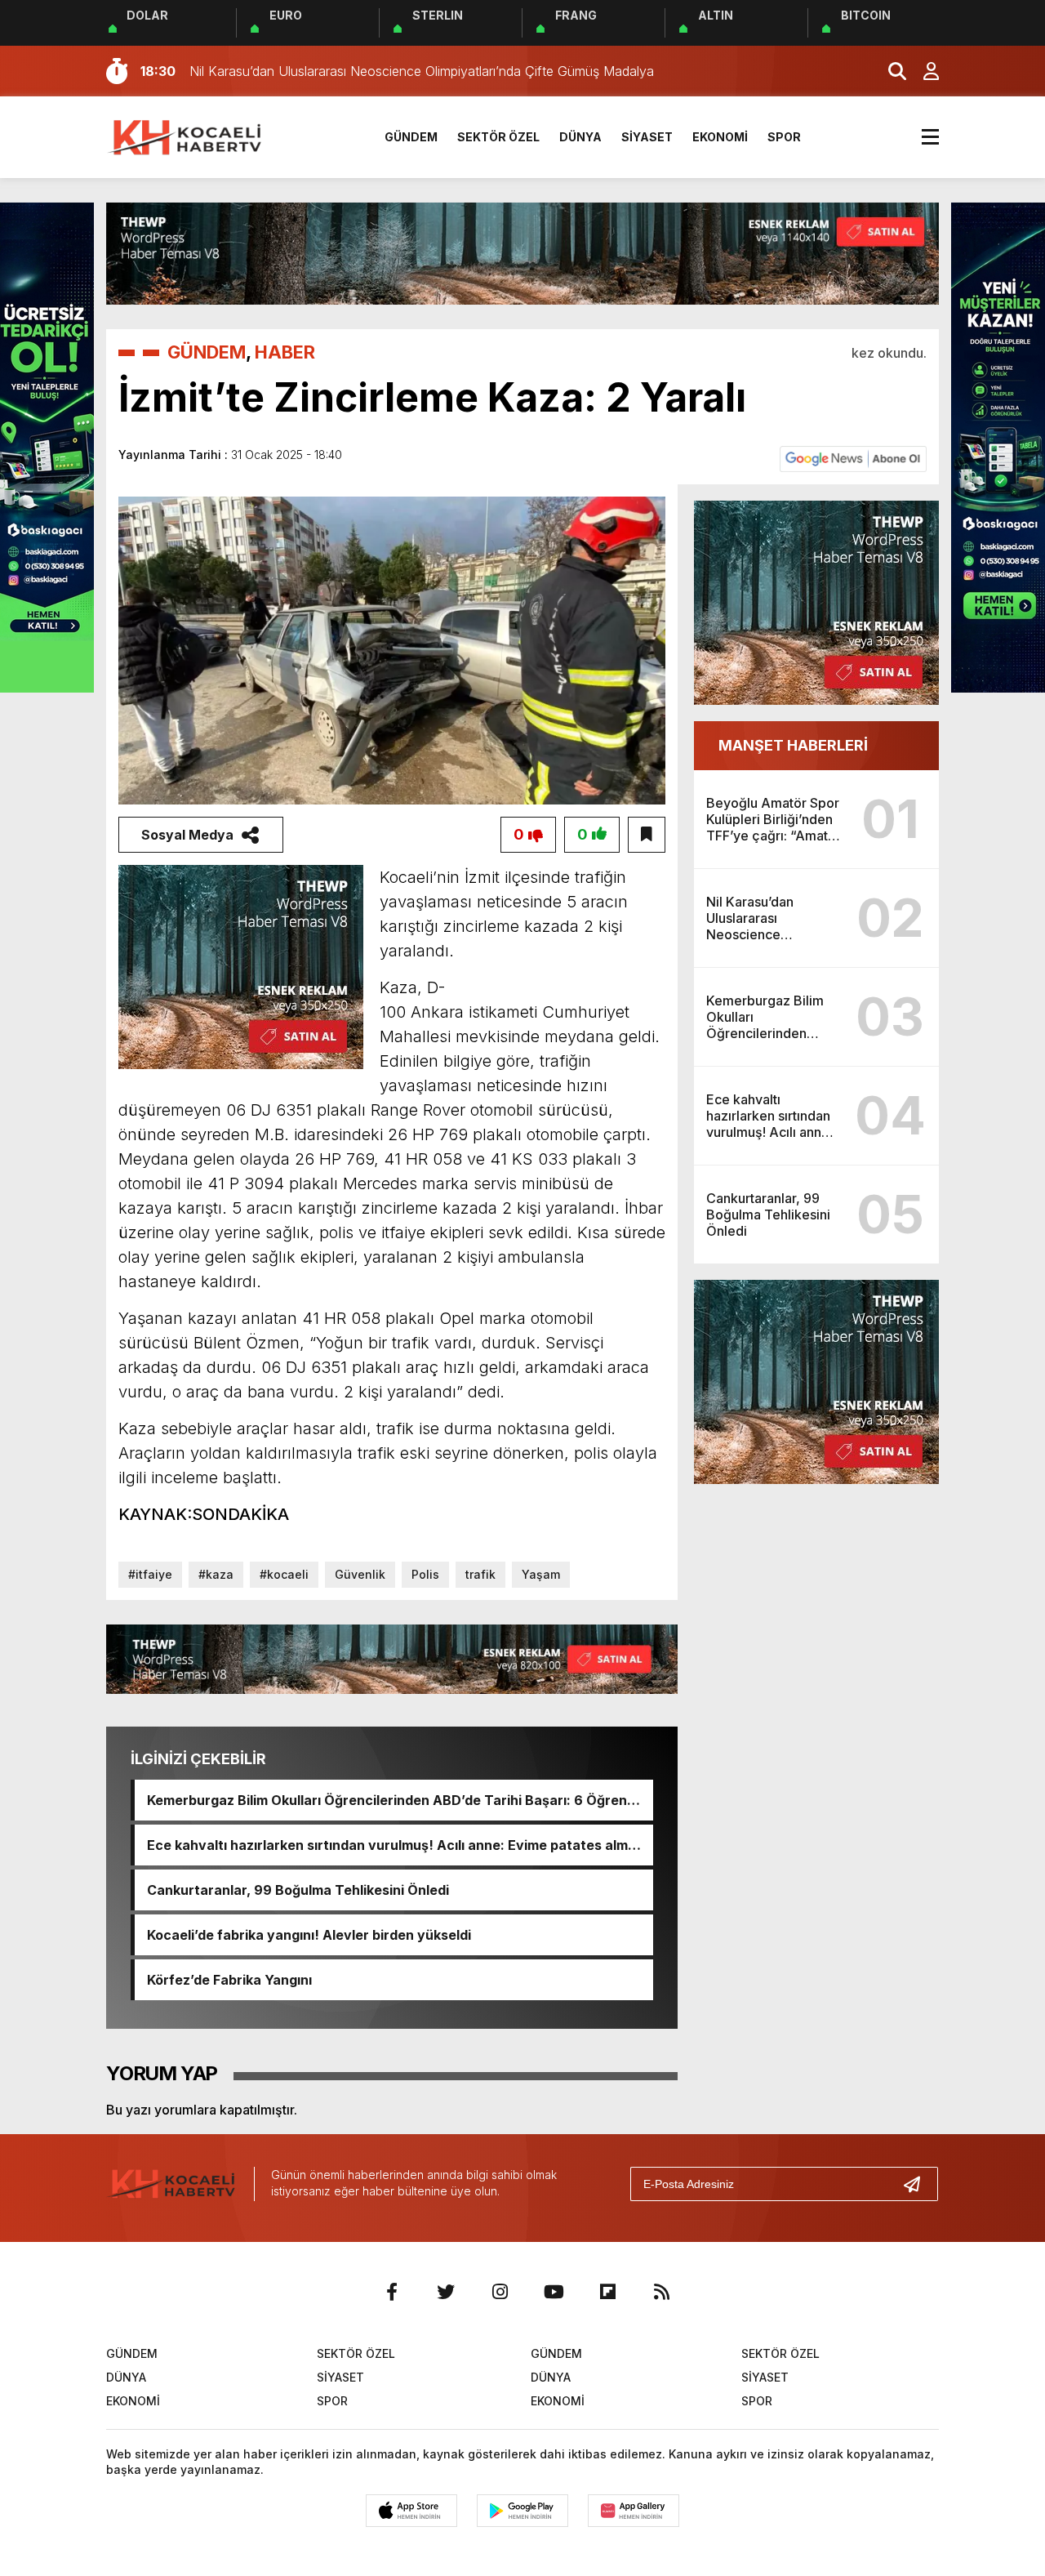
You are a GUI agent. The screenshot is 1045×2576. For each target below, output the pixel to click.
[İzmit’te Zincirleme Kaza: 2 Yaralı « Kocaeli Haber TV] (186, 136)
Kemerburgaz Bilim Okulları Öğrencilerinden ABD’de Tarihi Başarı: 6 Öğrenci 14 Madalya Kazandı (393, 1800)
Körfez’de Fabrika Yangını (229, 1980)
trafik (480, 1574)
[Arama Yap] (890, 71)
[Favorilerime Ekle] (647, 835)
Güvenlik (360, 1574)
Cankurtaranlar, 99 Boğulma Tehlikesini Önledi (298, 1890)
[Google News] (853, 458)
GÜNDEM (411, 137)
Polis (425, 1574)
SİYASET (647, 137)
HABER (285, 352)
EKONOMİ (720, 137)
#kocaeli (284, 1574)
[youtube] (554, 2292)
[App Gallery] (634, 2511)
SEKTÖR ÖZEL (498, 137)
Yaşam (541, 1574)
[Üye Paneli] (923, 71)
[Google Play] (522, 2511)
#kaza (216, 1574)
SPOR (784, 137)
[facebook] (392, 2292)
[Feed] (661, 2292)
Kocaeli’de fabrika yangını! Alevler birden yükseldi (309, 1935)
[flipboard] (607, 2292)
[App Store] (411, 2511)
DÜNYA (580, 137)
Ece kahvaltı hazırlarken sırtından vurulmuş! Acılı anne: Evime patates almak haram (395, 1845)
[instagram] (500, 2292)
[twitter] (446, 2292)
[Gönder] (918, 2184)
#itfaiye (150, 1574)
